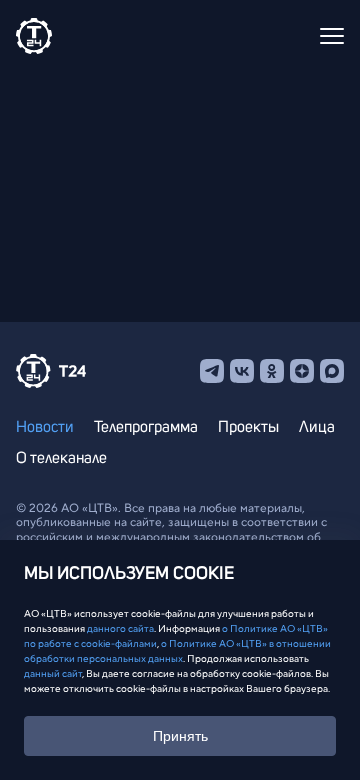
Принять (180, 736)
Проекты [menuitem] (248, 427)
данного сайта (120, 628)
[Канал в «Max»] (332, 371)
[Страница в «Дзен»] (302, 371)
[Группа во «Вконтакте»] (242, 371)
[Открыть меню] (332, 36)
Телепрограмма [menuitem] (146, 427)
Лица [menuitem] (317, 427)
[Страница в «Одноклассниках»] (272, 371)
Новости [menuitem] (45, 427)
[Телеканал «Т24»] (34, 36)
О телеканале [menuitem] (61, 458)
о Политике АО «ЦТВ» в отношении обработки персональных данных (177, 651)
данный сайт (53, 673)
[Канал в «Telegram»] (212, 371)
